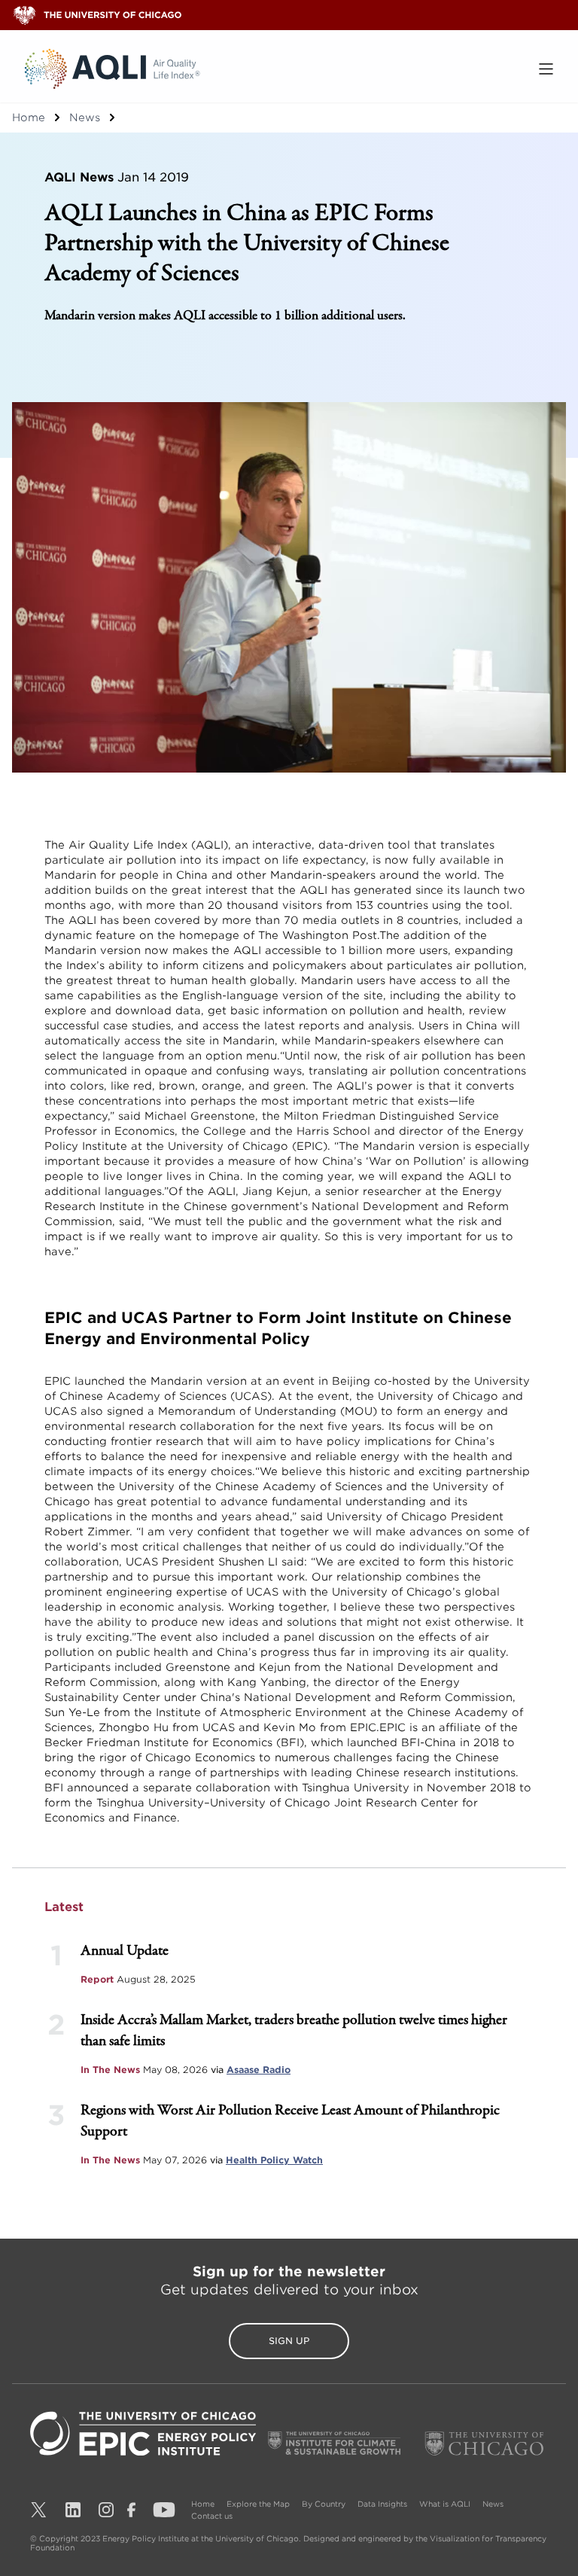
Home (29, 117)
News (85, 117)
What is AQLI (445, 2504)
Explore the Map (258, 2504)
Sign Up (289, 2341)
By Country (324, 2504)
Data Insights (382, 2504)
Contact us (212, 2516)
